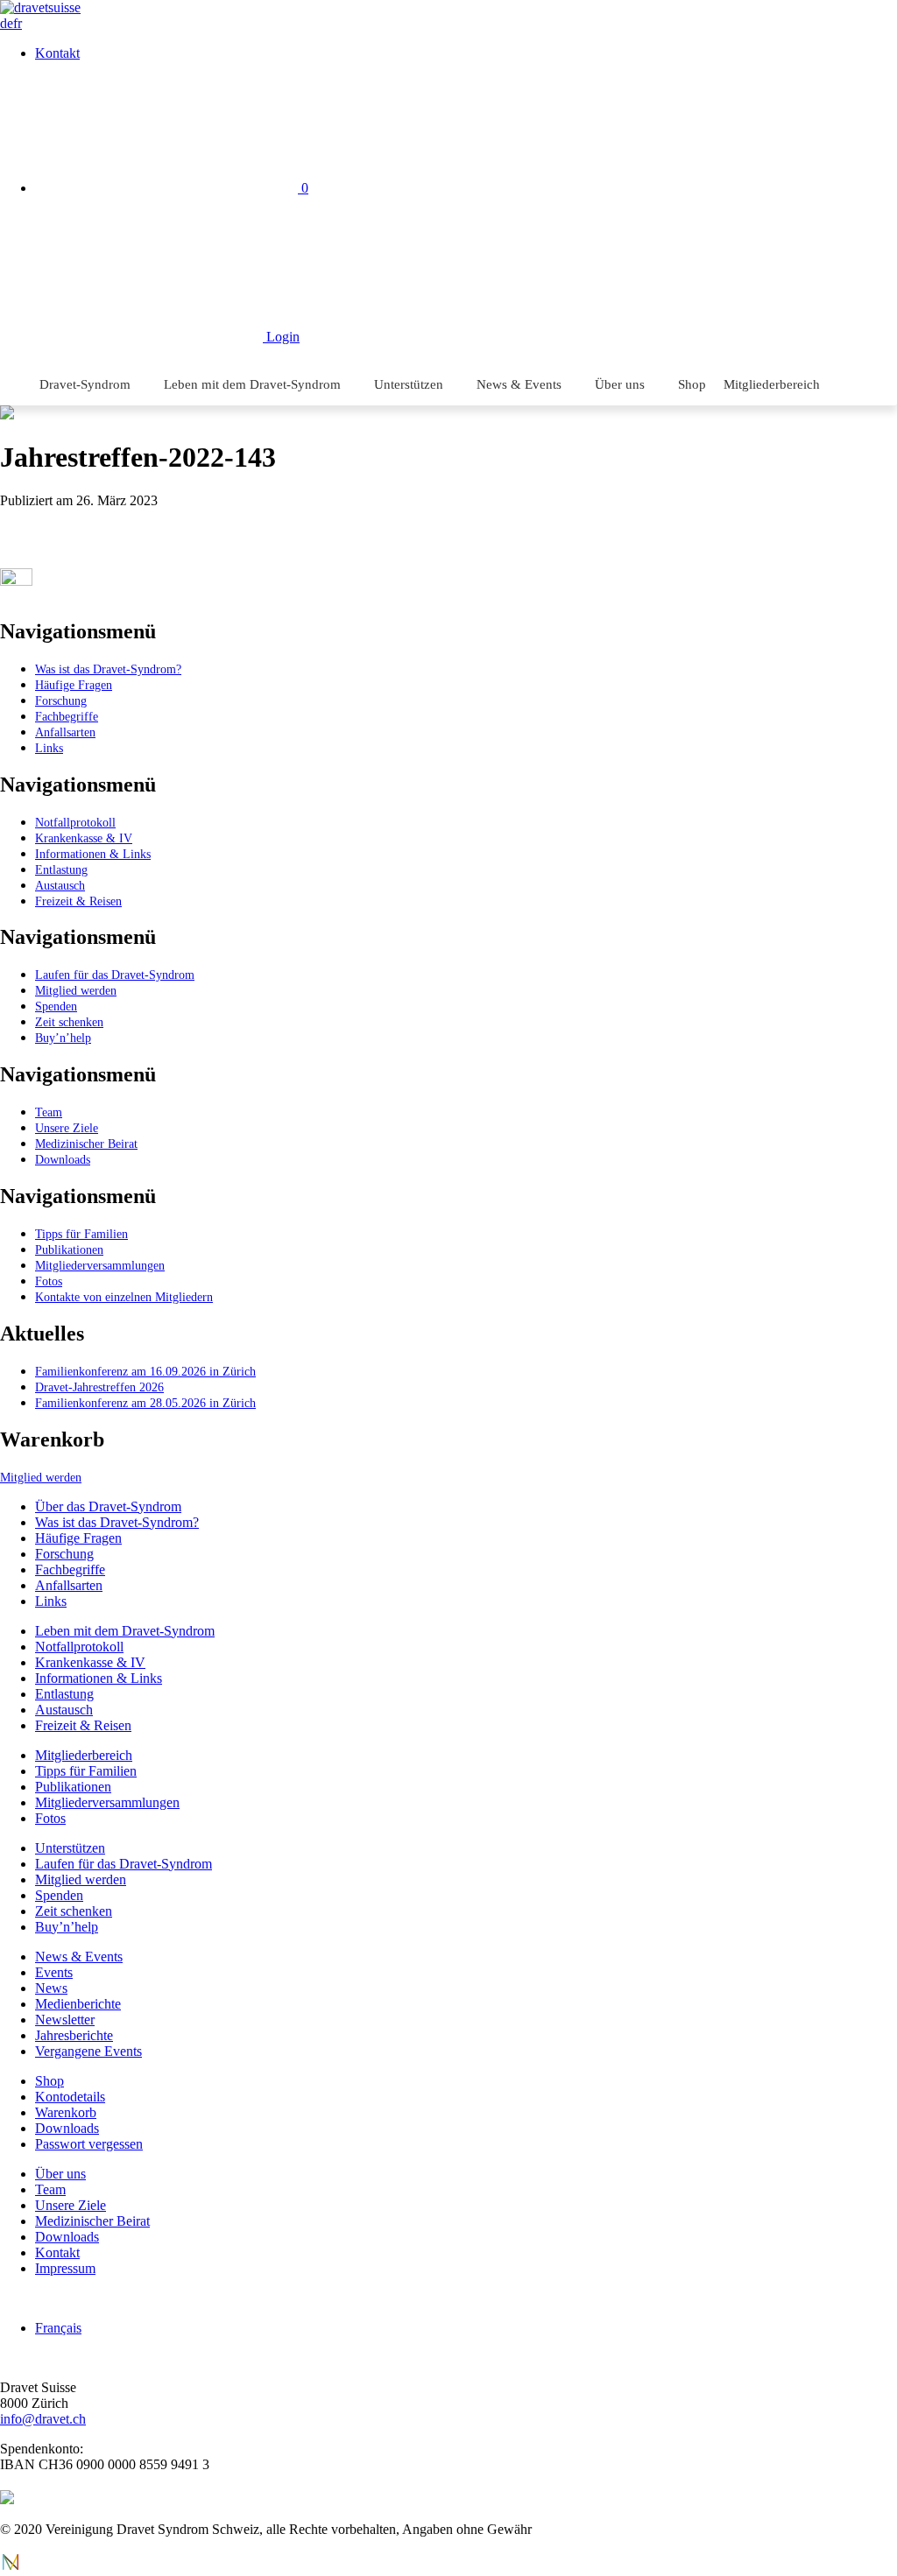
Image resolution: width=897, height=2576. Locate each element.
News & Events (519, 384)
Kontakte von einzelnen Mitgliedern (124, 1297)
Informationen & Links (93, 854)
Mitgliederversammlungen (100, 1265)
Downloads (63, 1159)
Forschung (61, 700)
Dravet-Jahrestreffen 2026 (99, 1387)
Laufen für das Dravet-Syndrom (115, 975)
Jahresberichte (74, 2035)
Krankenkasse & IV (84, 838)
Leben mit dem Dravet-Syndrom (252, 384)
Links (49, 748)
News (51, 1988)
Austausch (60, 885)
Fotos (49, 1281)
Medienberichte (78, 2004)
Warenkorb (66, 2112)
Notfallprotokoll (75, 822)
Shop (692, 384)
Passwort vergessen (89, 2144)
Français (58, 2328)
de (7, 23)
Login (281, 337)
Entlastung (61, 869)
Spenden (56, 1006)
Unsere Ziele (67, 1128)
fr (18, 23)
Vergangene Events (88, 2051)
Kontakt (57, 53)
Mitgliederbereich (772, 384)
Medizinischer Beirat (86, 1144)
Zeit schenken (69, 1022)
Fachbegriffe (67, 716)
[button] (853, 427)
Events (54, 1972)
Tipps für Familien (81, 1234)
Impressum (65, 2268)
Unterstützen (409, 384)
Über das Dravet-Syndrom (108, 1506)
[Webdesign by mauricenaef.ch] (11, 2568)
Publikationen (69, 1249)
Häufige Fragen (74, 685)
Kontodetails (70, 2097)
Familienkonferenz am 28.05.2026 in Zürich (145, 1403)
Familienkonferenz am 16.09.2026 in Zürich (145, 1371)
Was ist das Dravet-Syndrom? (108, 669)
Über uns (620, 384)
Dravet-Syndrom (85, 384)
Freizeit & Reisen (78, 901)
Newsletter (65, 2020)
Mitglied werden (76, 990)
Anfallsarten (65, 732)
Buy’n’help (63, 1038)
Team (49, 1112)
